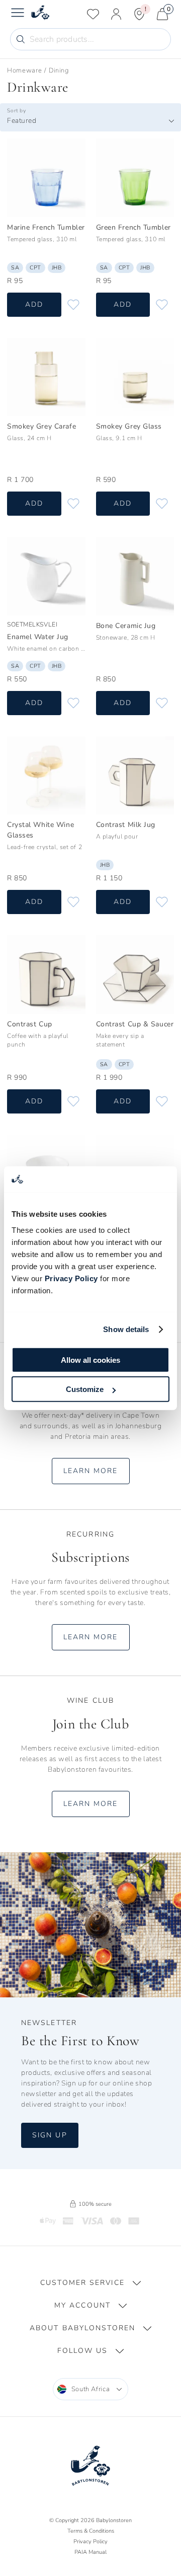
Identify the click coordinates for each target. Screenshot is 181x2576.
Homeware (24, 71)
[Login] (116, 14)
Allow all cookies (90, 1360)
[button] (90, 2283)
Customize (85, 1389)
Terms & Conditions (91, 2531)
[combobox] (90, 121)
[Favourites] (93, 14)
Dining (59, 71)
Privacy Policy (71, 1278)
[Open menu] (18, 14)
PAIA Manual (90, 2552)
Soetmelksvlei (32, 624)
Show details (126, 1329)
